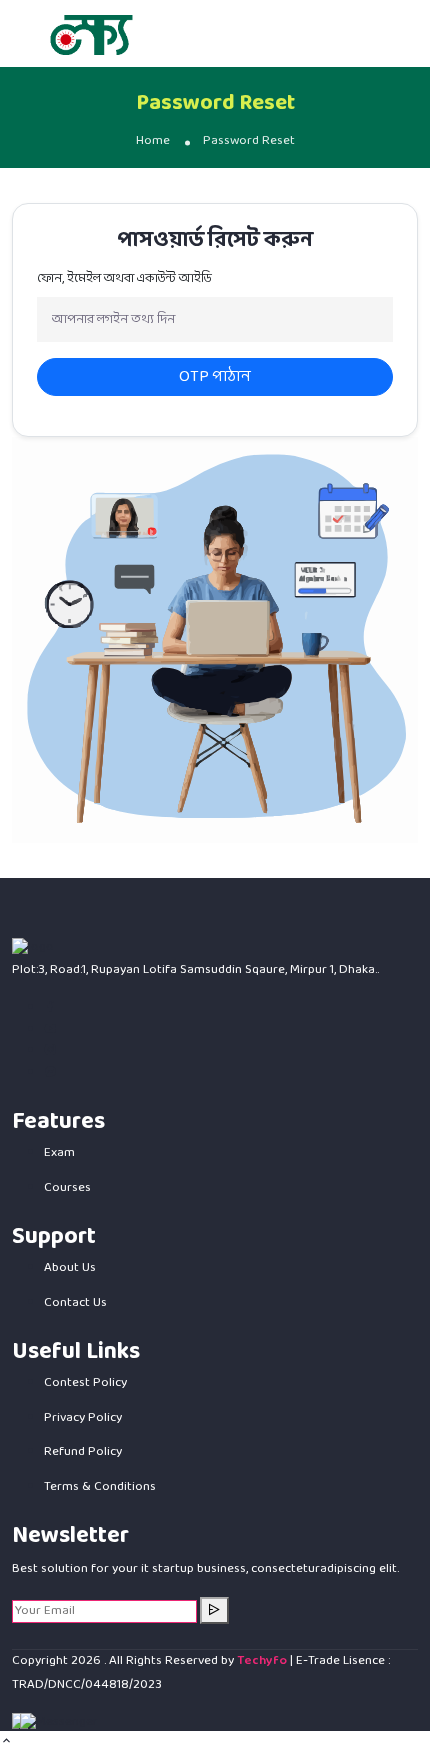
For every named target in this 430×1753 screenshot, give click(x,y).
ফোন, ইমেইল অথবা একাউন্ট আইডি (124, 280)
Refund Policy (83, 1452)
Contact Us (75, 1303)
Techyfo (262, 1661)
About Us (70, 1268)
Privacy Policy (83, 1418)
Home (153, 141)
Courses (67, 1188)
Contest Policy (85, 1383)
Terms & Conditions (100, 1487)
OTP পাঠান (215, 376)
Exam (59, 1153)
